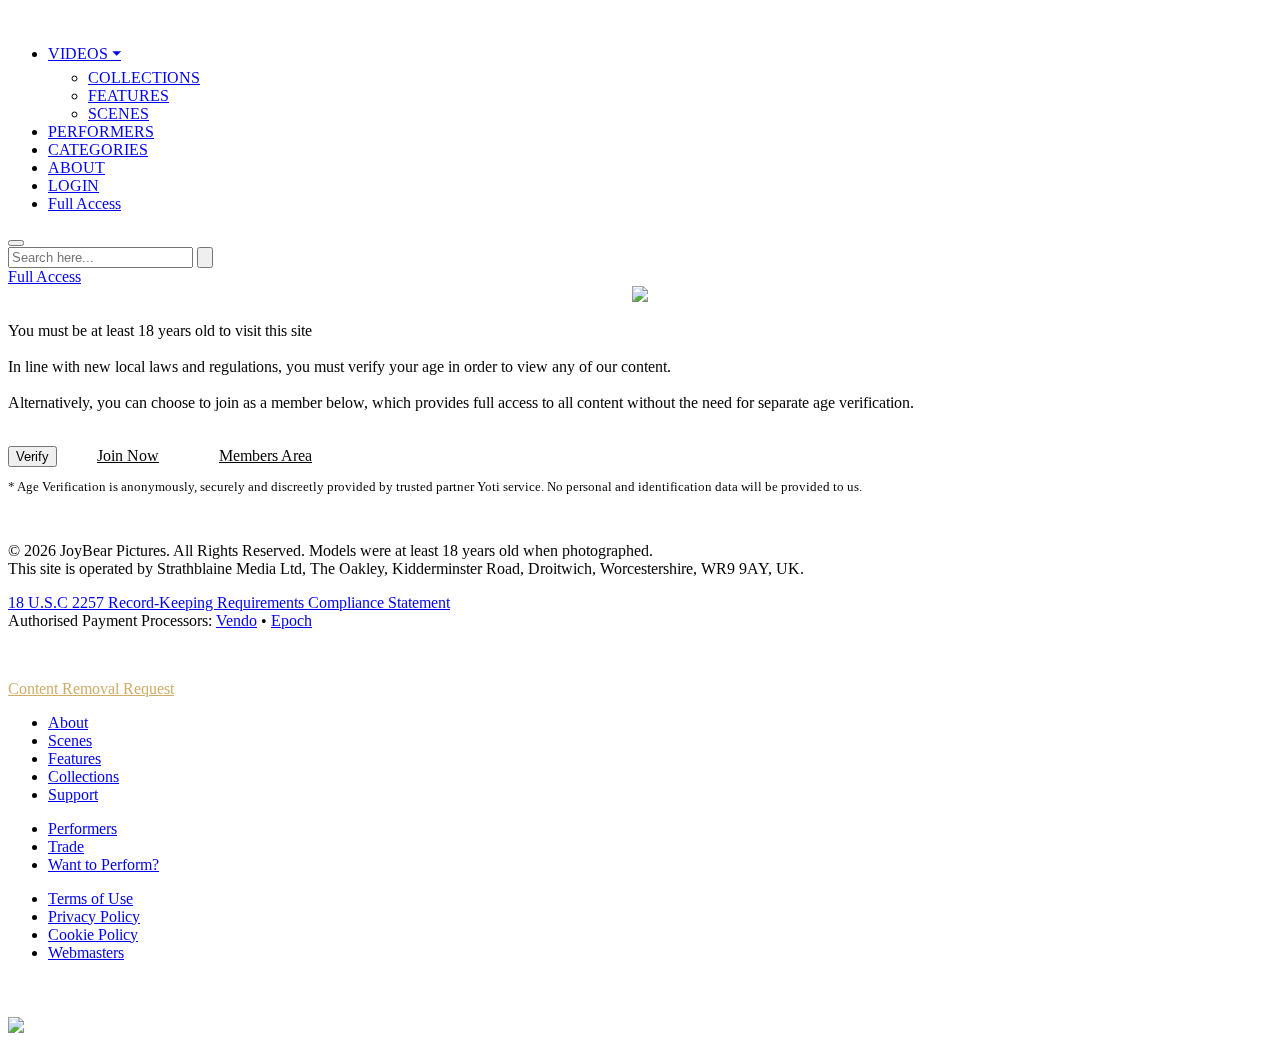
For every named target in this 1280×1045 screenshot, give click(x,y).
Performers (82, 828)
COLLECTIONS (144, 77)
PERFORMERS (101, 131)
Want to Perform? (103, 864)
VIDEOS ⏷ (84, 53)
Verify (32, 456)
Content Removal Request (91, 688)
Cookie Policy (93, 934)
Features (74, 758)
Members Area (265, 455)
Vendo (236, 620)
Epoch (291, 620)
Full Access (84, 203)
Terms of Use (90, 898)
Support (73, 794)
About (68, 722)
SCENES (118, 113)
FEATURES (128, 95)
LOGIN (73, 185)
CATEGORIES (98, 149)
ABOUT (76, 167)
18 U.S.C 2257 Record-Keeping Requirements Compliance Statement (229, 602)
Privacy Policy (94, 916)
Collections (83, 776)
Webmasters (86, 952)
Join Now (128, 455)
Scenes (70, 740)
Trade (66, 846)
